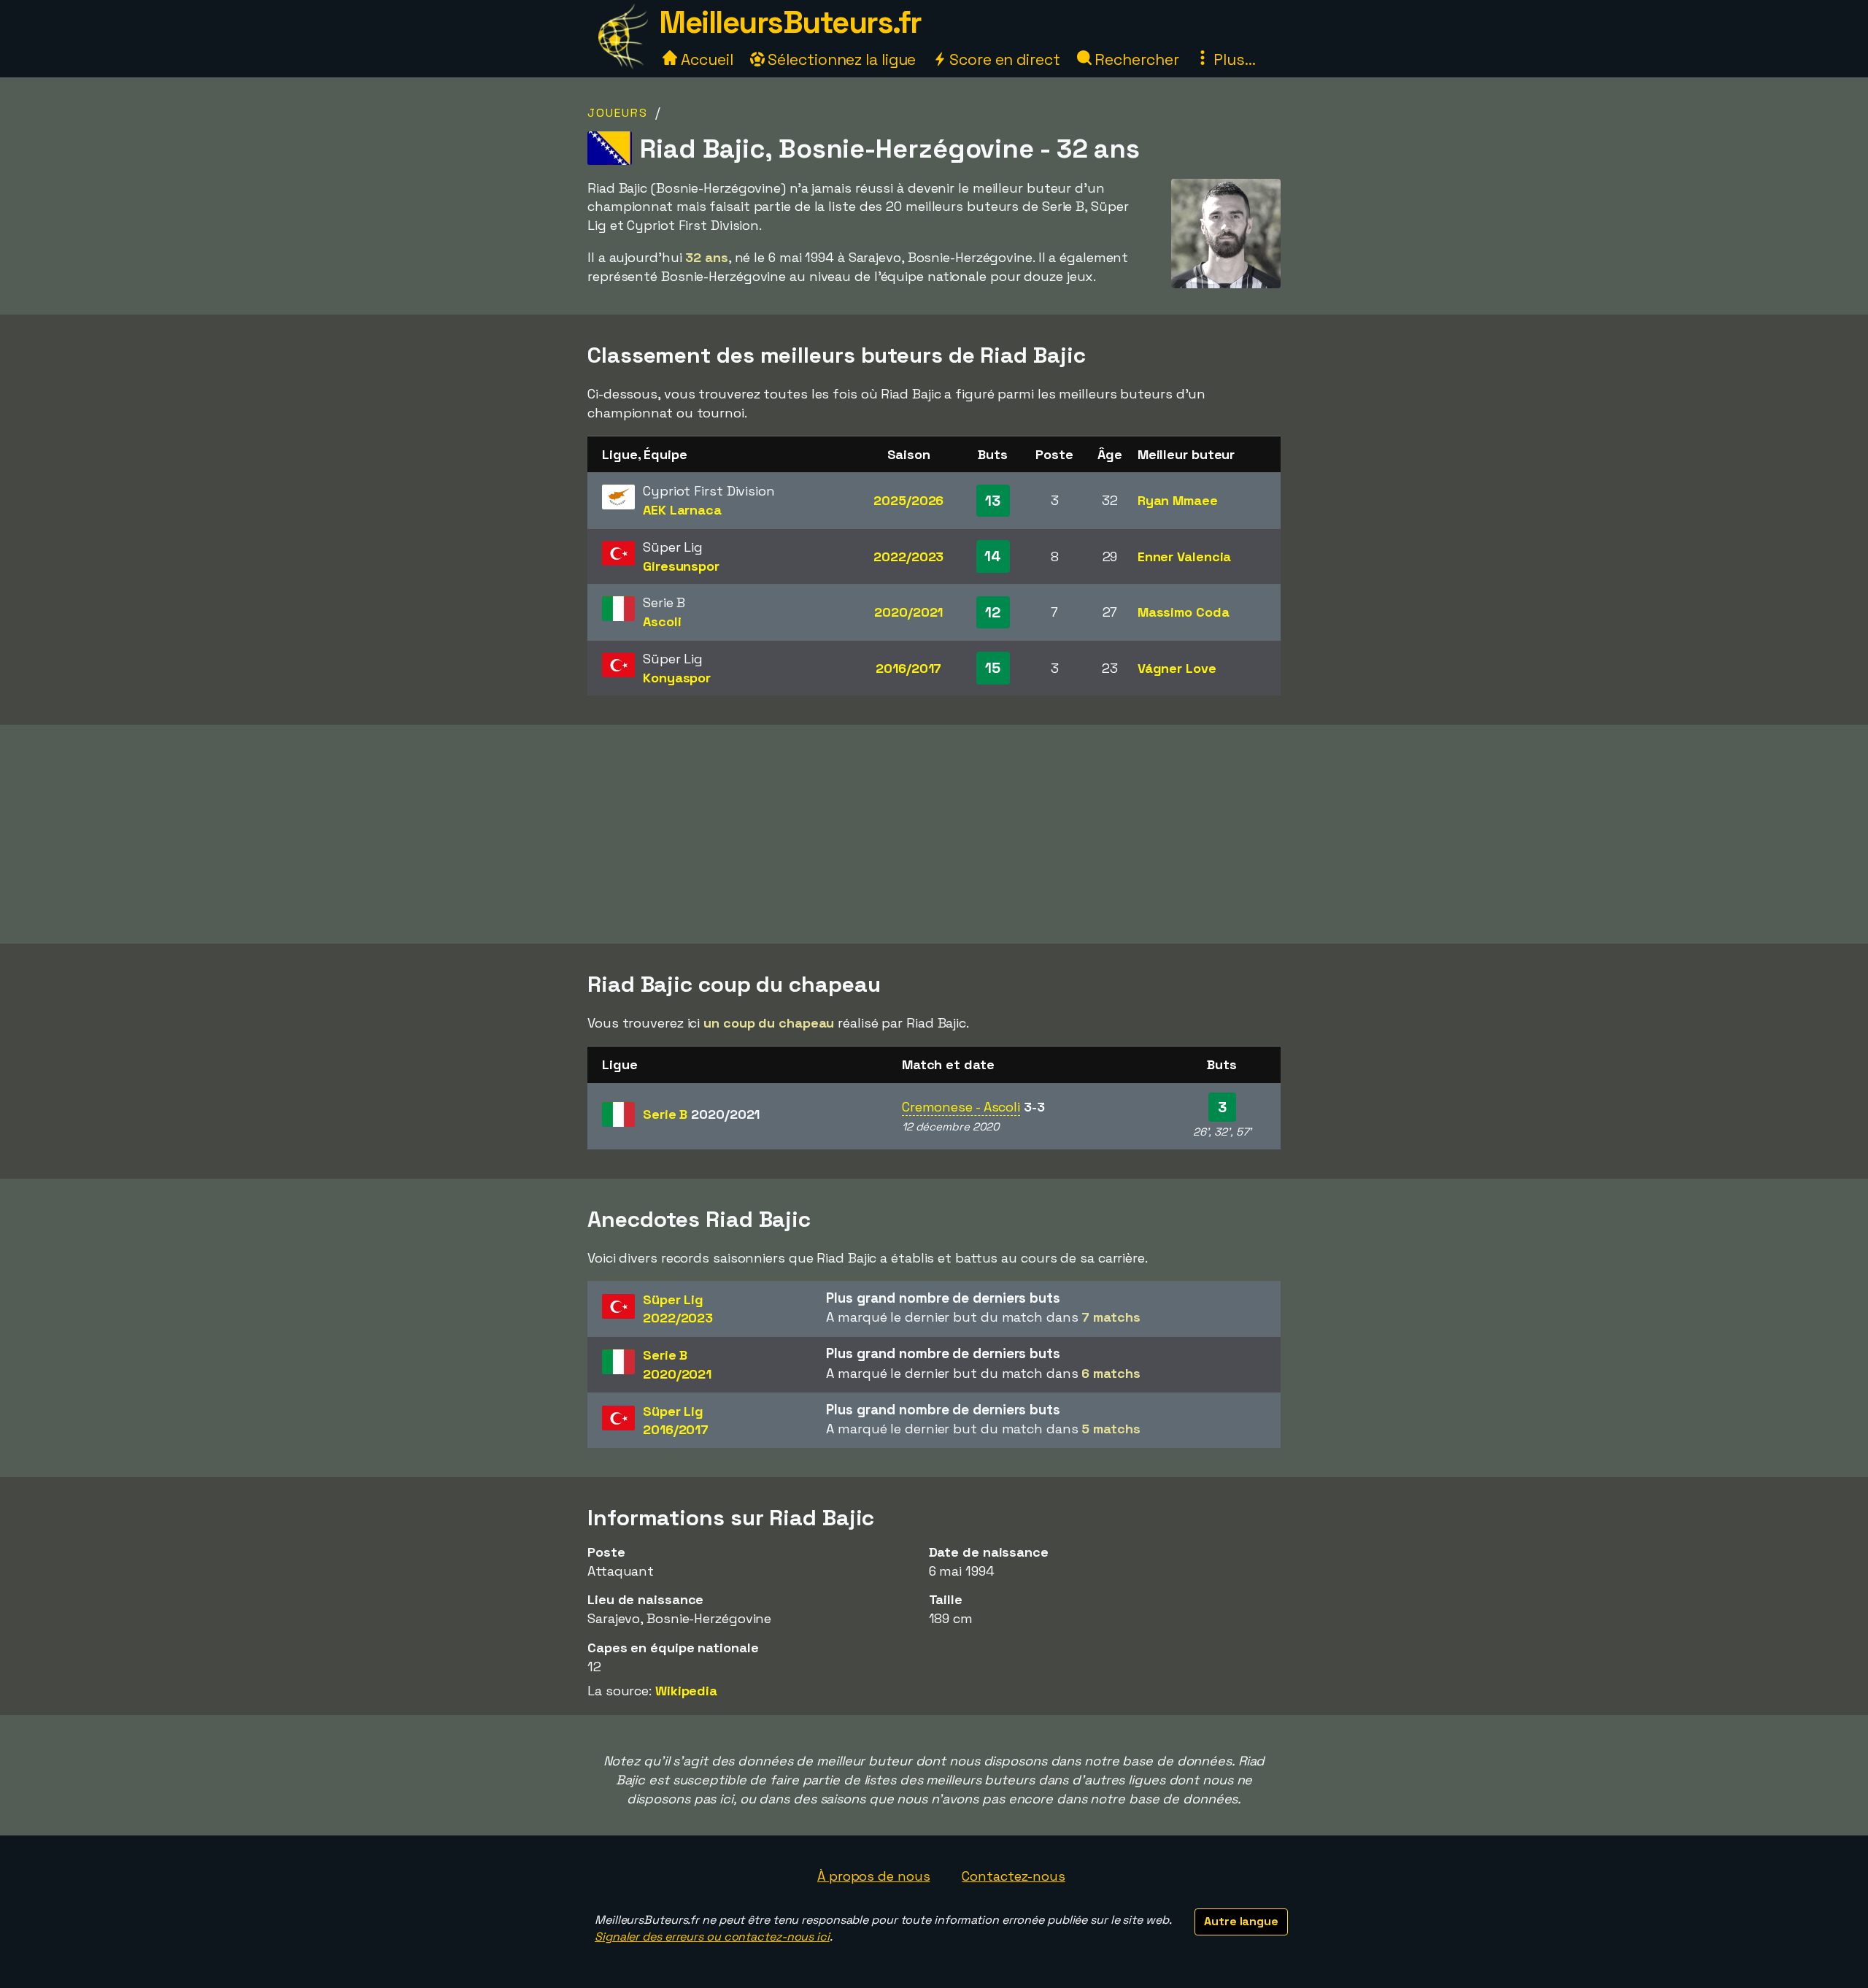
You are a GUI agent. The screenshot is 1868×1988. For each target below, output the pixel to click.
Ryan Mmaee (1178, 500)
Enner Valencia (1185, 556)
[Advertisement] (934, 834)
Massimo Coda (1184, 612)
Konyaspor (677, 678)
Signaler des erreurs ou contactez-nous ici (712, 1937)
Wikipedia (686, 1691)
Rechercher (1135, 59)
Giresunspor (681, 566)
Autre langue (1241, 1921)
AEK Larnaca (682, 510)
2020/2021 (908, 612)
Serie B (701, 1114)
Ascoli (662, 621)
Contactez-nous (1014, 1876)
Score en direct (1003, 59)
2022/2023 (908, 556)
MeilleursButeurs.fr (790, 22)
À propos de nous (873, 1876)
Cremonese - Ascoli (961, 1107)
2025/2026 (908, 500)
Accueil (705, 59)
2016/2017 (908, 668)
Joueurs (618, 113)
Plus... (1232, 59)
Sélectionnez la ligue (841, 59)
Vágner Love (1177, 668)
